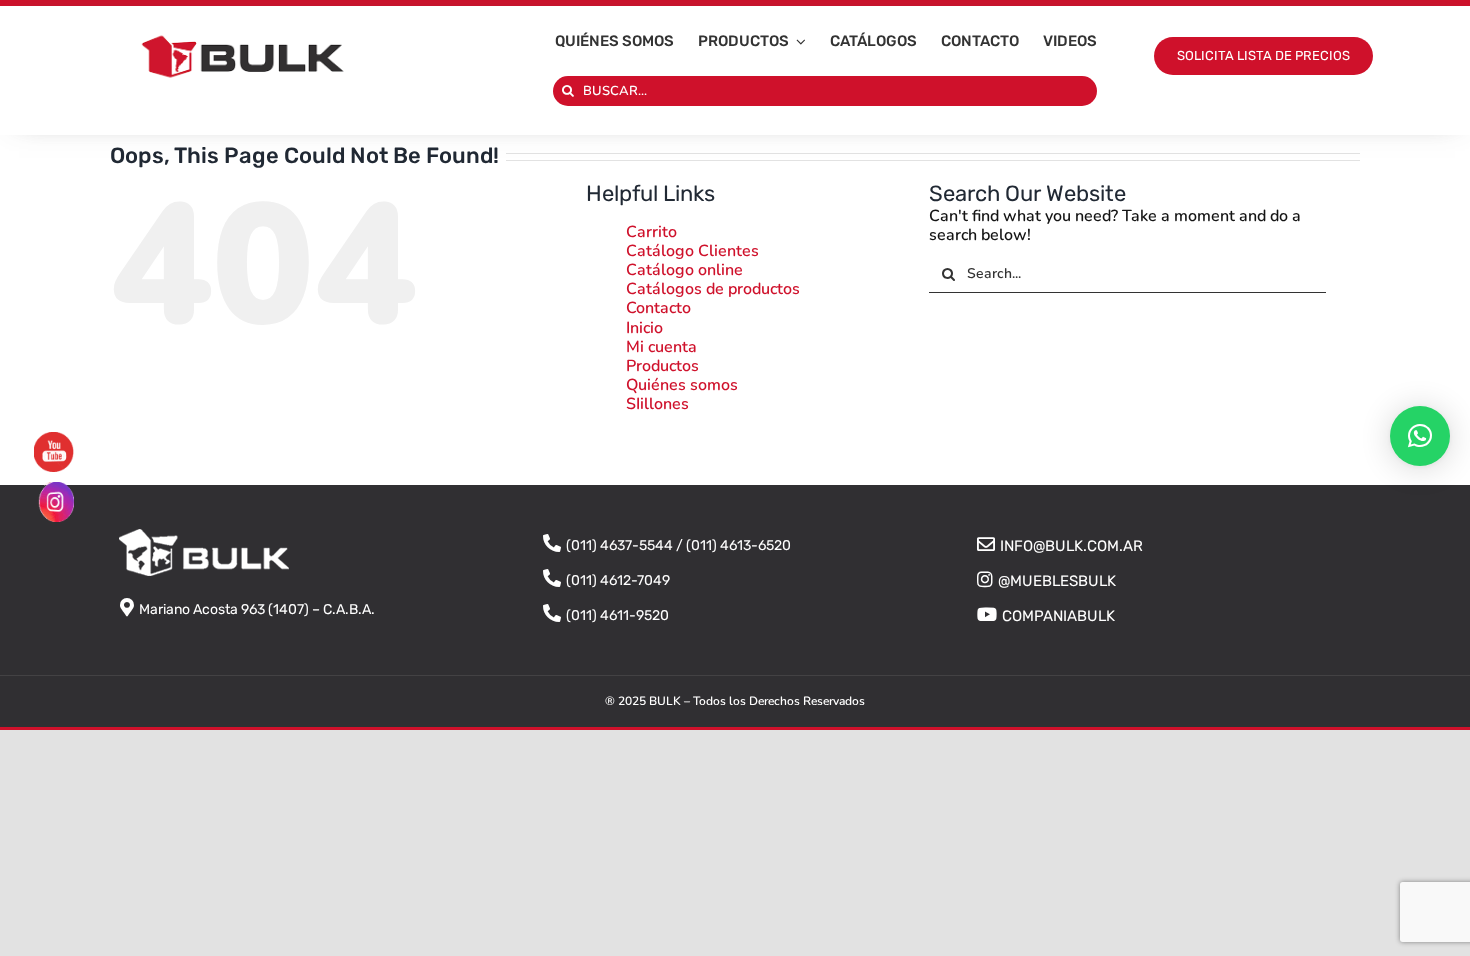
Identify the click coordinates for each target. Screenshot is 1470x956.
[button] (1420, 436)
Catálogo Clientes (692, 251)
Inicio (644, 328)
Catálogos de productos (713, 289)
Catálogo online (684, 270)
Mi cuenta (661, 347)
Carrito (651, 232)
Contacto (658, 308)
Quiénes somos (682, 385)
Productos (662, 366)
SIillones (657, 404)
